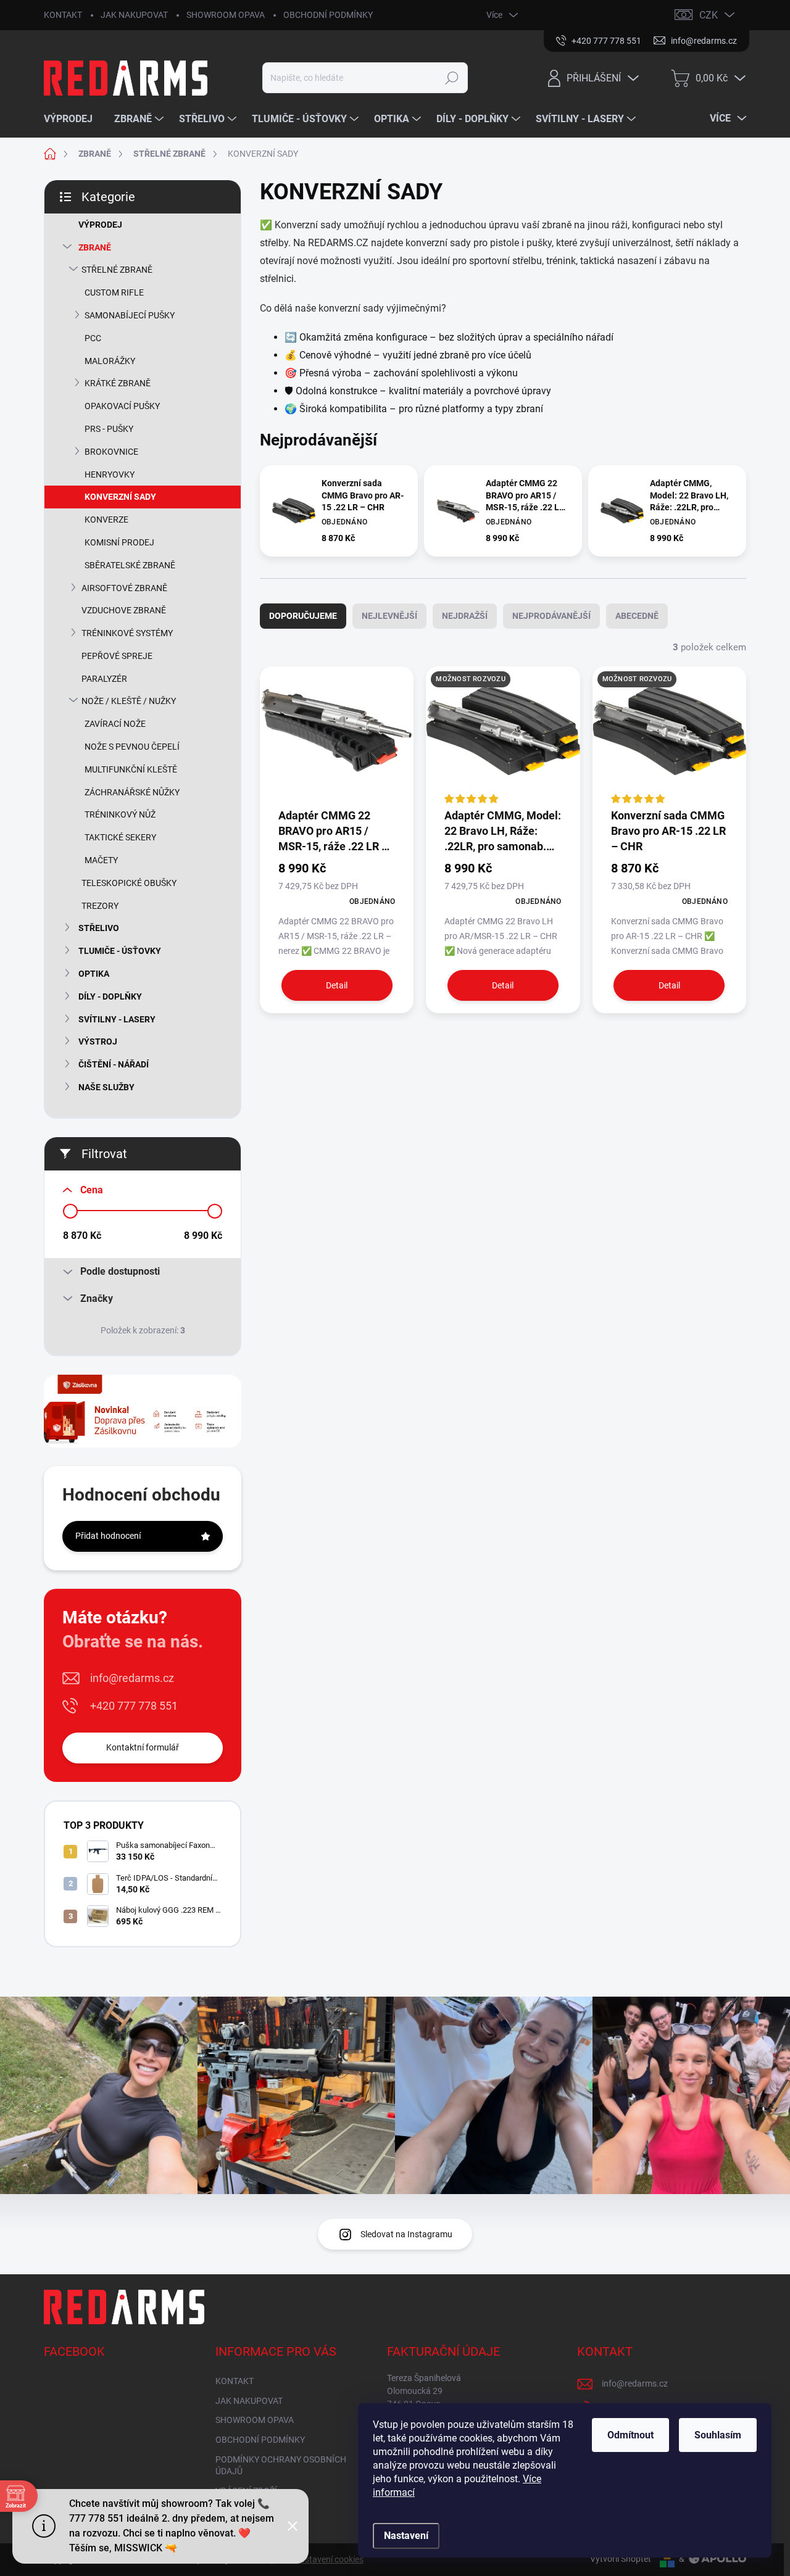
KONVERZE (106, 520)
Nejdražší (465, 616)
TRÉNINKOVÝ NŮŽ (120, 814)
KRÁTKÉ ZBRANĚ (118, 383)
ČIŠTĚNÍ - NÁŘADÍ (114, 1064)
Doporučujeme (303, 616)
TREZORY (100, 906)
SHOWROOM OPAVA (226, 15)
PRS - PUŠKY (109, 429)
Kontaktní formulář (143, 1747)
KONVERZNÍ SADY (120, 497)
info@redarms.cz (132, 1678)
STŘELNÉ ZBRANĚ (117, 270)
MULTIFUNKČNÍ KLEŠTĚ (131, 769)
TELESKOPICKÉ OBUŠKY (129, 883)
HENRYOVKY (110, 474)
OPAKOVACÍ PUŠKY (122, 406)
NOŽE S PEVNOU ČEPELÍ (132, 747)
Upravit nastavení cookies (314, 2559)
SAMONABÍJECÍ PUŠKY (130, 315)
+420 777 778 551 (134, 1706)
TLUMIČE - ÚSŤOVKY (120, 951)
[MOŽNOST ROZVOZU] (503, 736)
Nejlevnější (389, 616)
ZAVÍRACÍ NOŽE (115, 724)
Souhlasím (718, 2435)
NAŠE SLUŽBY (106, 1087)
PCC (93, 338)
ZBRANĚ (95, 247)
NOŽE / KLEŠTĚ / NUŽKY (129, 701)
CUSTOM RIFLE (114, 292)
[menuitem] (73, 119)
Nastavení (406, 2536)
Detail (337, 985)
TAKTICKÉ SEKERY (120, 837)
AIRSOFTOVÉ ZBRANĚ (124, 588)
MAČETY (101, 860)
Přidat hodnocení (108, 1536)
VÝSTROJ (98, 1042)
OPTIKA (94, 974)
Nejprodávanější (551, 616)
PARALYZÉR (104, 679)
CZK (709, 15)
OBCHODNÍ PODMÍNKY (328, 15)
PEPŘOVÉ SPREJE (117, 656)
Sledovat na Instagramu (406, 2234)
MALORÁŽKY (110, 361)
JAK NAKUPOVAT (134, 15)
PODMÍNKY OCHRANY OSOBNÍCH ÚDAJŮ (281, 2466)
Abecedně (637, 616)
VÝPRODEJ (100, 225)
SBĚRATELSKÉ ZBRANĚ (130, 565)
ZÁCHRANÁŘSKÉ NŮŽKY (132, 792)
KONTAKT (63, 15)
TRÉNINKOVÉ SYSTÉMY (127, 633)
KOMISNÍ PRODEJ (119, 542)
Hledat (452, 78)
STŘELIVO (99, 928)
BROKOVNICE (111, 452)
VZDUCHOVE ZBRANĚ (124, 610)
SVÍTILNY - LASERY (117, 1019)
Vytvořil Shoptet (621, 2559)
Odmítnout (630, 2435)
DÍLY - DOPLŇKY (110, 996)
